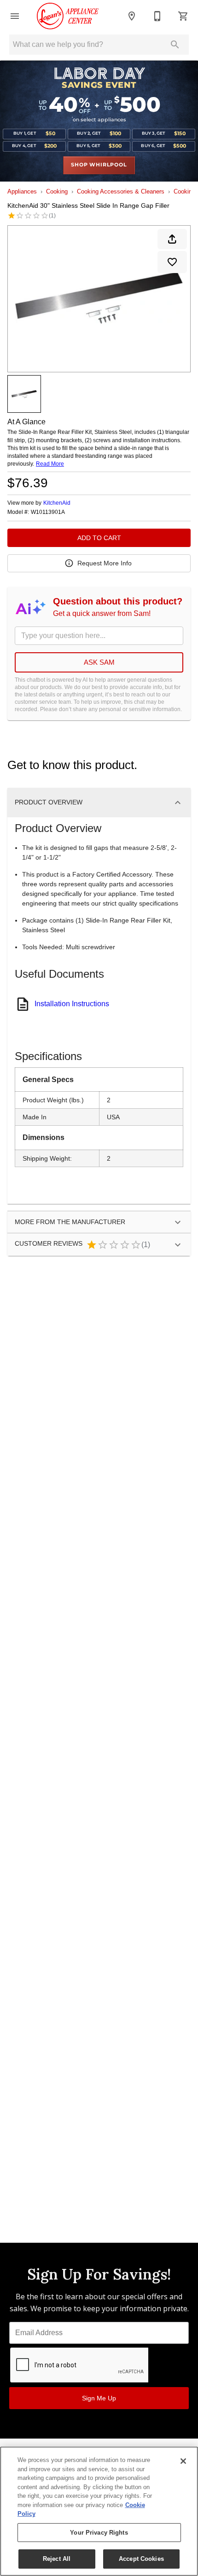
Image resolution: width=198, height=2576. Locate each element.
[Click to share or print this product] (172, 239)
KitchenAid (57, 503)
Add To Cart (99, 538)
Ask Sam (99, 662)
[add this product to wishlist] (172, 262)
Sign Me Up (99, 2398)
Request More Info (105, 563)
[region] (99, 2511)
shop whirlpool (99, 165)
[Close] (183, 2461)
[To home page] (68, 16)
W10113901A (48, 512)
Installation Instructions (72, 1004)
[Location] (132, 16)
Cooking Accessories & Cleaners (121, 191)
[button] (15, 16)
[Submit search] (175, 45)
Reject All (57, 2559)
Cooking (57, 191)
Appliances (22, 191)
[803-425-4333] (157, 16)
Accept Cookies (141, 2559)
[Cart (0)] (183, 16)
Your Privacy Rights (99, 2533)
